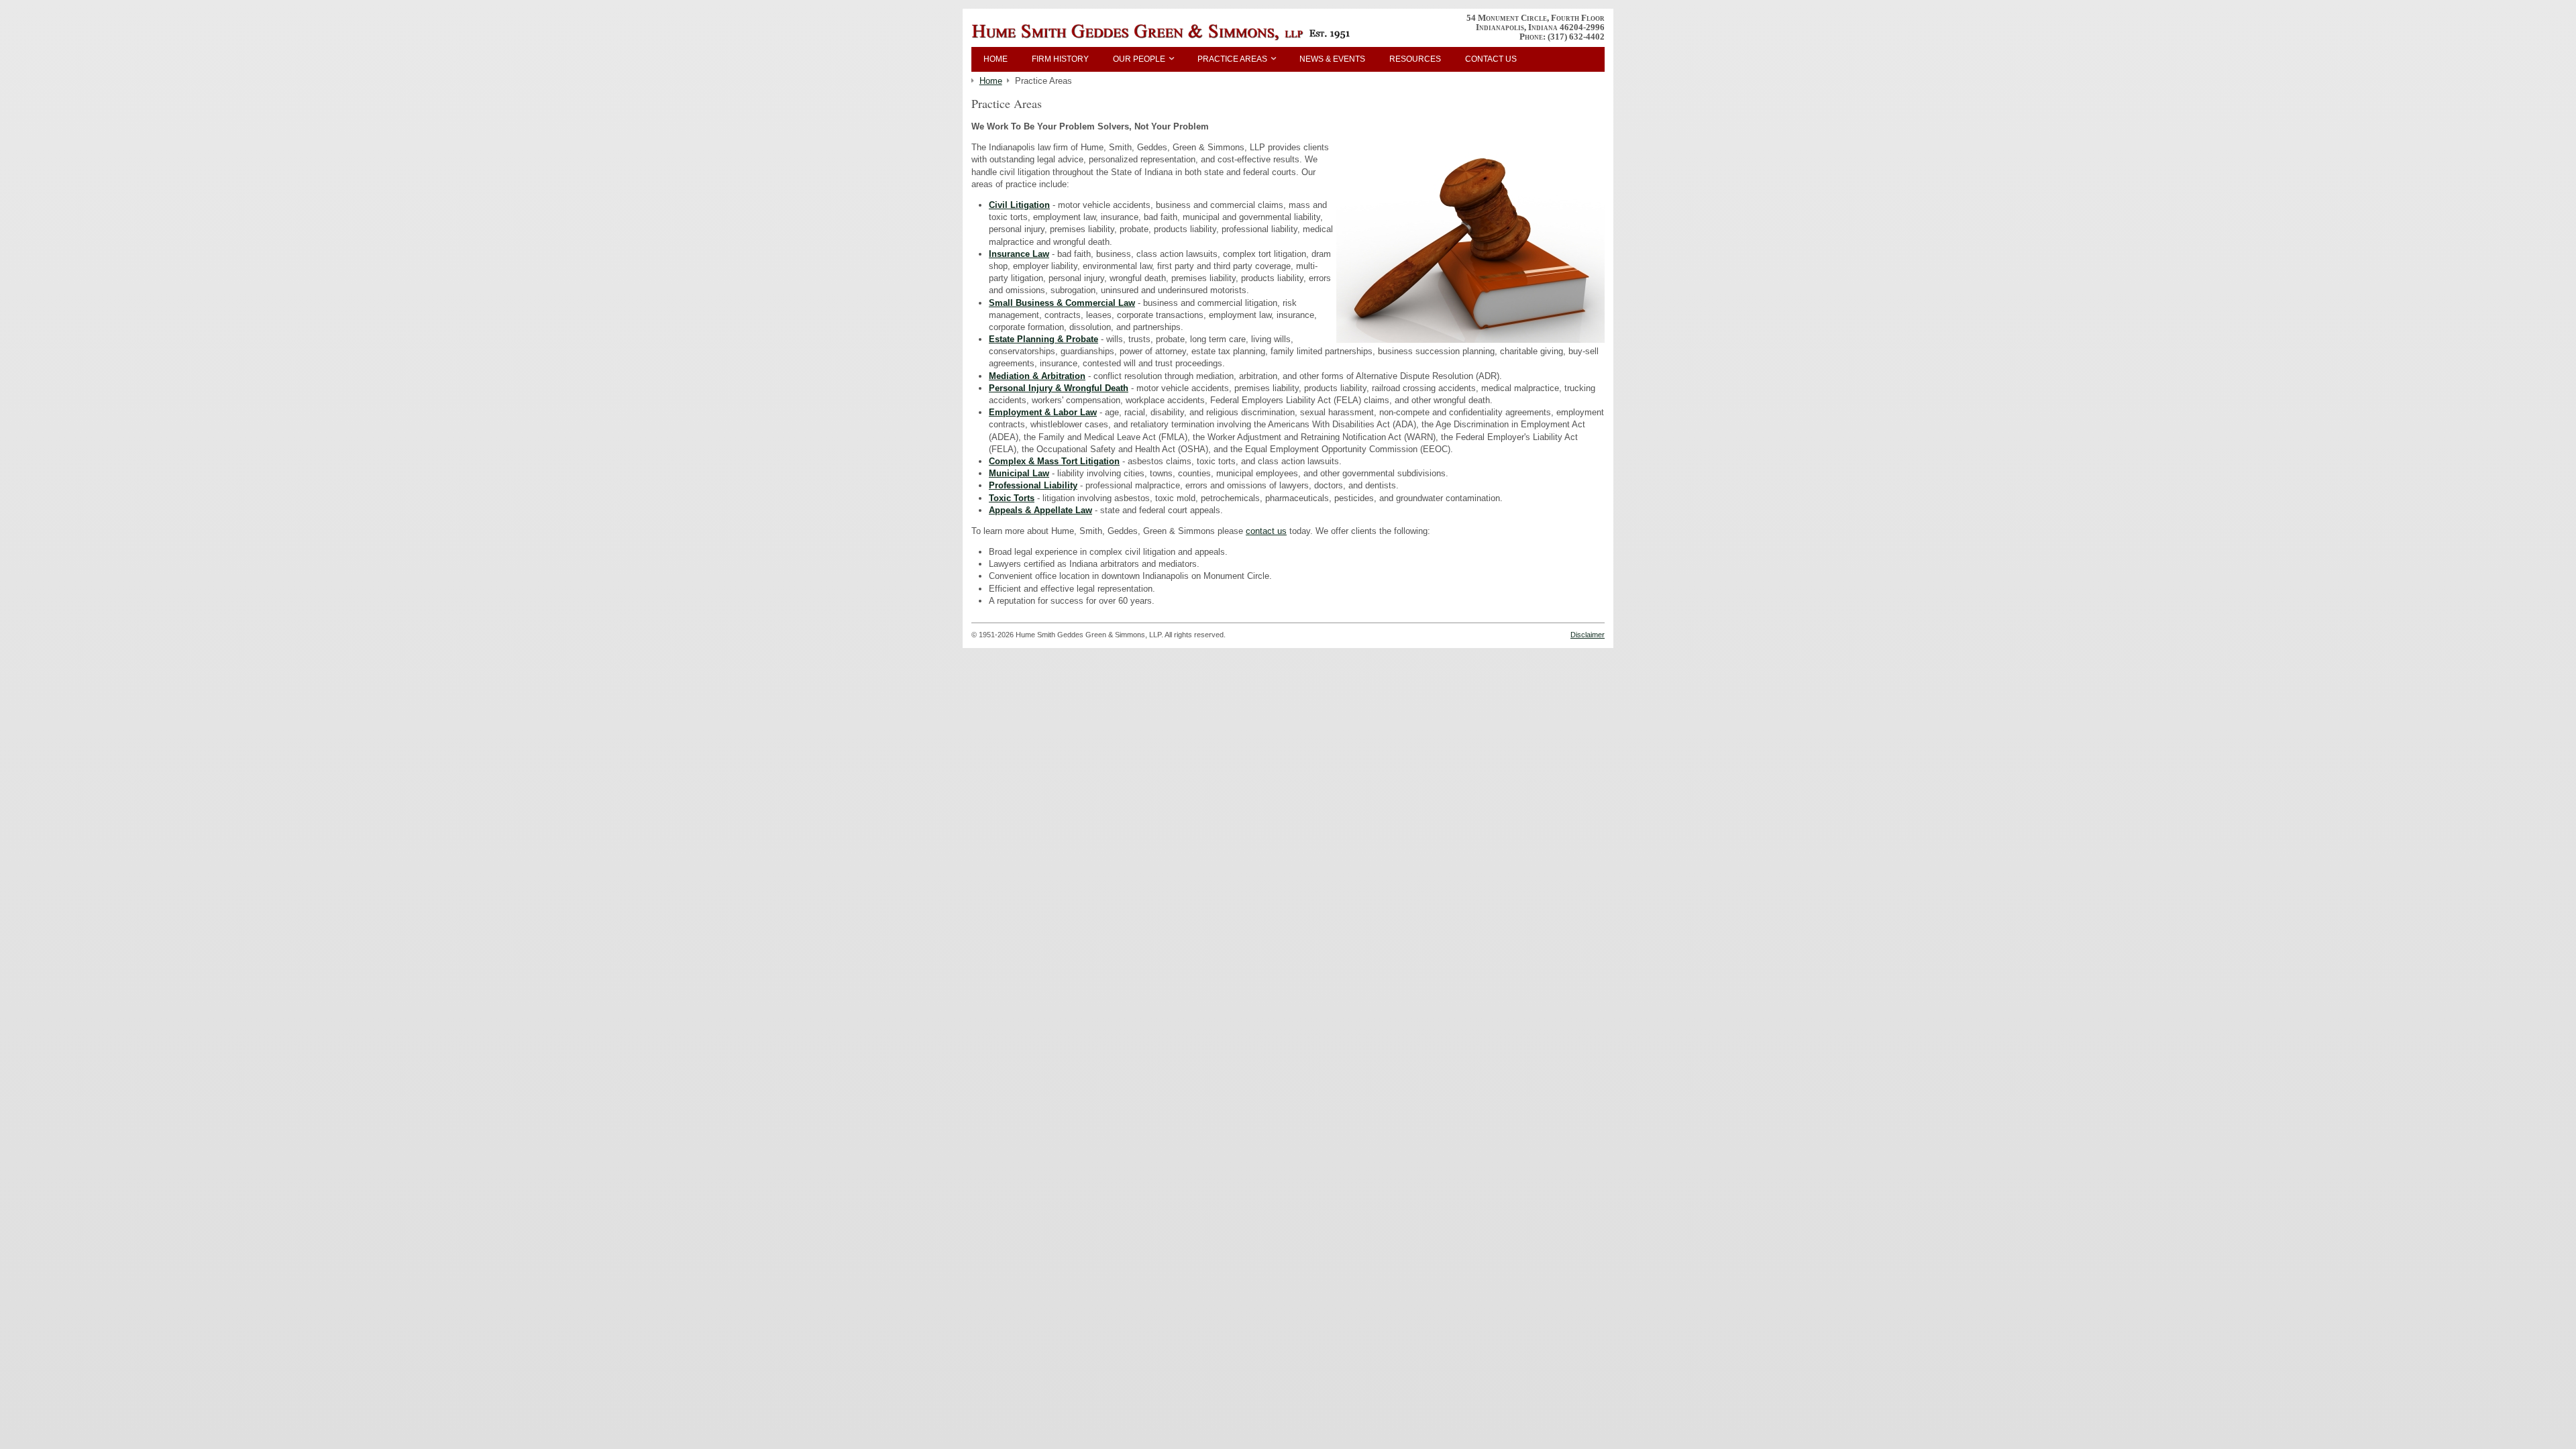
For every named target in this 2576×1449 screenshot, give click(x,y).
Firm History (1060, 59)
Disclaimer (1588, 635)
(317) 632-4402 (1576, 37)
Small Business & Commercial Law (1062, 303)
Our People (1139, 59)
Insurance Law (1019, 254)
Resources (1415, 59)
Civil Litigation (1019, 205)
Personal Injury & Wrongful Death (1059, 388)
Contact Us (1491, 59)
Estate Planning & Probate (1043, 339)
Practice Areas (1232, 59)
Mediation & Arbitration (1037, 376)
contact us (1266, 531)
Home (996, 59)
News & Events (1332, 59)
